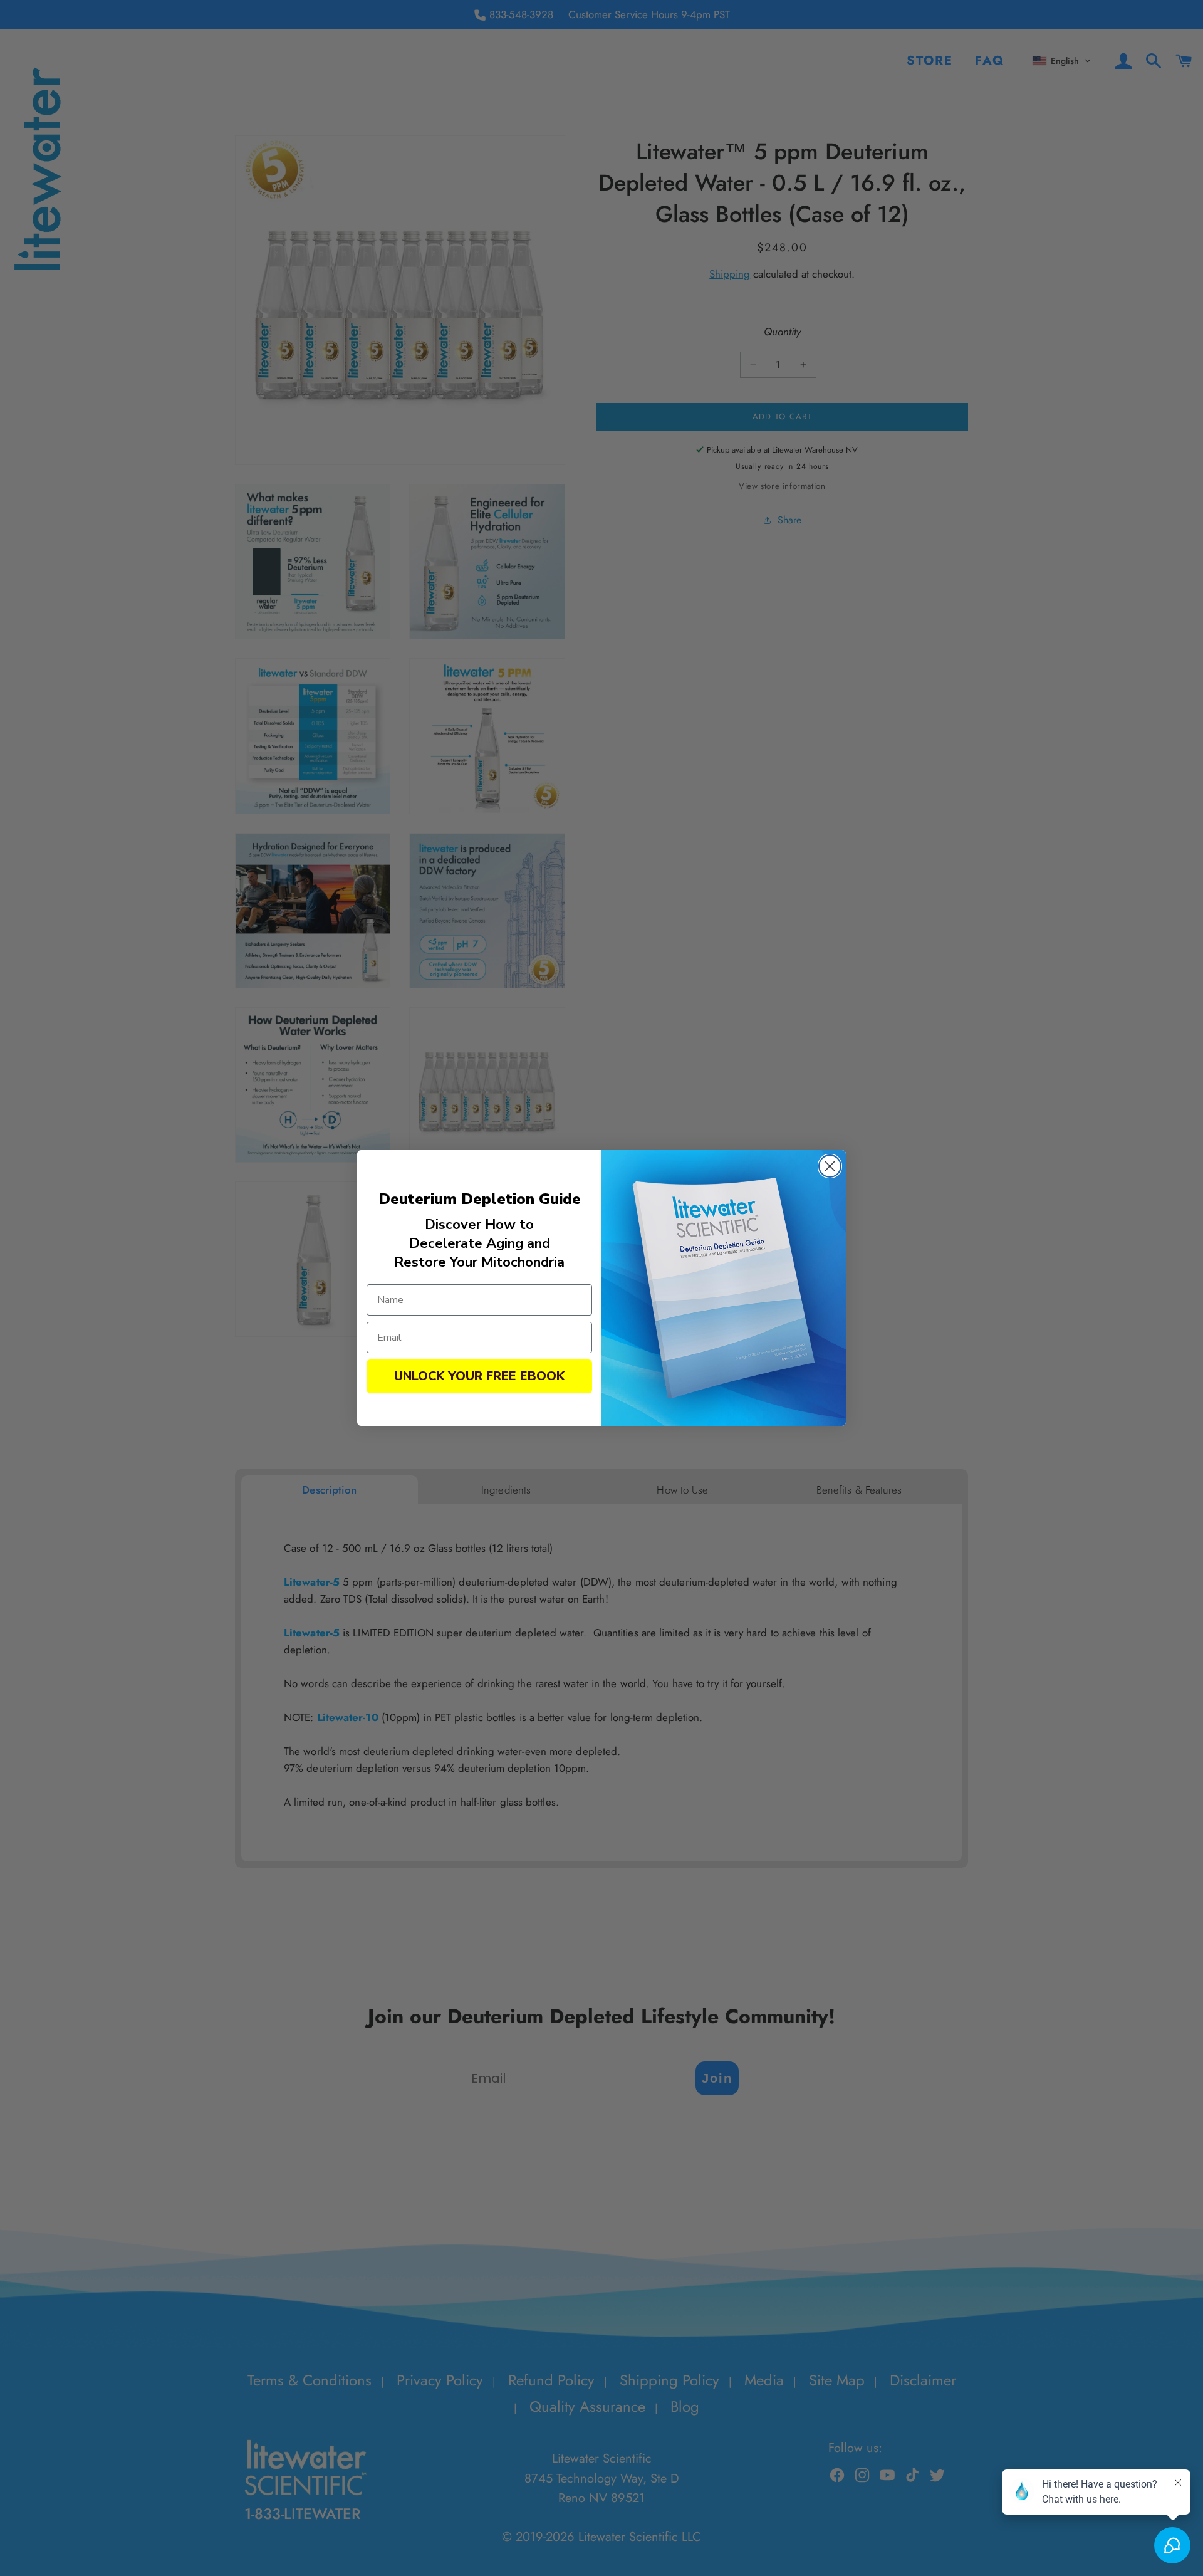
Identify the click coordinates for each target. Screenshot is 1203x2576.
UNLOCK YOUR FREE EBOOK (479, 1376)
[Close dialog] (830, 1166)
